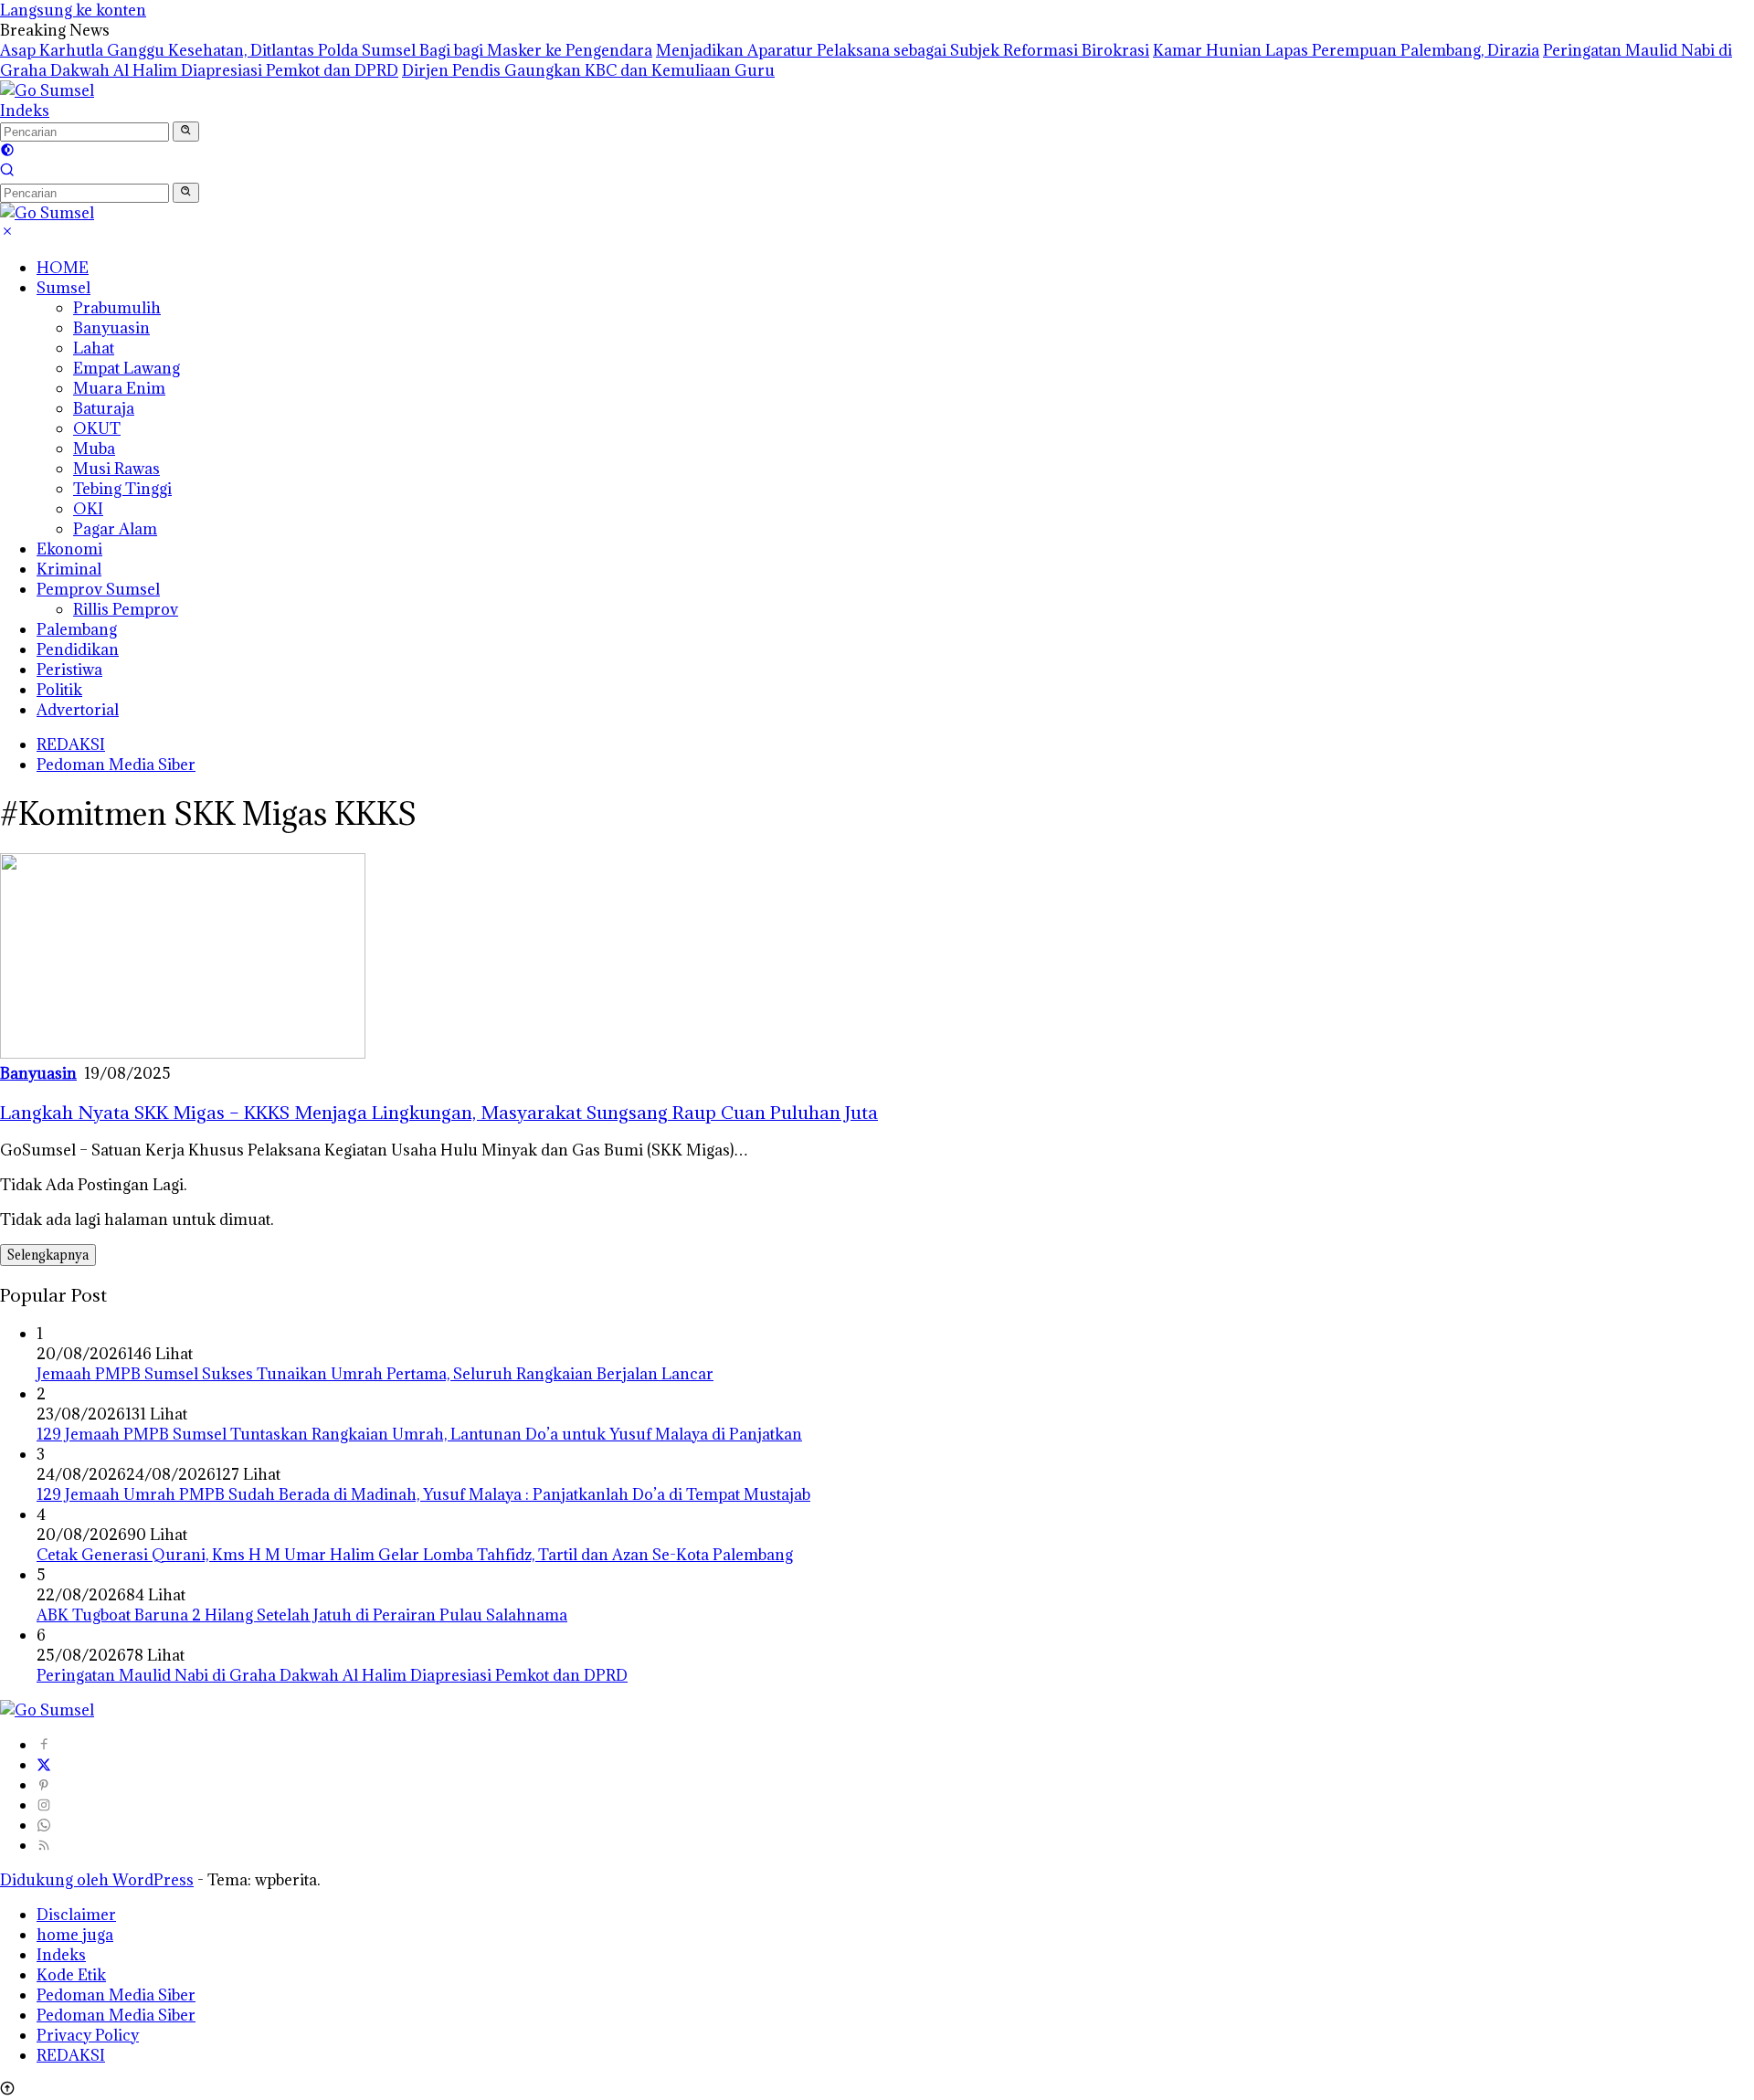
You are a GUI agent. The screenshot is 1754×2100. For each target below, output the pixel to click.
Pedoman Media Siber (116, 765)
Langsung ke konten (73, 10)
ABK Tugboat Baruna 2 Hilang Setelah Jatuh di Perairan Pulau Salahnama (302, 1615)
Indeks (25, 111)
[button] (186, 132)
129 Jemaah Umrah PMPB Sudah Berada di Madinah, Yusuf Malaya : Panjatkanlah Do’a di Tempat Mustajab (423, 1494)
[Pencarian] (7, 172)
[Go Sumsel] (47, 90)
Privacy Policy (88, 2035)
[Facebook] (44, 1745)
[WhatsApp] (44, 1825)
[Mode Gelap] (7, 152)
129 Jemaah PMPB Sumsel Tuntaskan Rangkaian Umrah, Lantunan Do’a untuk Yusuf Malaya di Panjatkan (419, 1434)
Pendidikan (78, 649)
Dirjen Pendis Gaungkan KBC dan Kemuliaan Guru (588, 70)
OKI (88, 509)
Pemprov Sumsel (98, 589)
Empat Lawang (127, 368)
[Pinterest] (44, 1785)
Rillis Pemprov (126, 609)
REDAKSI (71, 744)
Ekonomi (69, 549)
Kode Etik (71, 1975)
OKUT (97, 428)
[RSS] (44, 1845)
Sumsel (63, 288)
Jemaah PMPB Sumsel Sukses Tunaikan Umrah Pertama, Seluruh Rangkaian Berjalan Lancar (375, 1374)
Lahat (94, 348)
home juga (75, 1935)
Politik (59, 690)
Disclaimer (76, 1915)
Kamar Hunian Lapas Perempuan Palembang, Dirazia (1346, 50)
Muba (94, 448)
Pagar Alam (115, 529)
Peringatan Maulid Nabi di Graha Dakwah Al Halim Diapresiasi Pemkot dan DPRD (332, 1675)
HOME (63, 268)
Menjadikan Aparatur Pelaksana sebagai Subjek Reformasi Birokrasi (903, 50)
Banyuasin (111, 328)
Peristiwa (69, 670)
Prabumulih (117, 308)
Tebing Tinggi (122, 489)
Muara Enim (119, 388)
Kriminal (69, 569)
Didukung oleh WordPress (97, 1880)
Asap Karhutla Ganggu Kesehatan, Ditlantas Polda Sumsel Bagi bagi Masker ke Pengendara (326, 50)
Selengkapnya (48, 1255)
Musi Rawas (116, 469)
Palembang (77, 629)
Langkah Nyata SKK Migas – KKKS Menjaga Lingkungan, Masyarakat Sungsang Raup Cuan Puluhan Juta (439, 1112)
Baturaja (104, 408)
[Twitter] (44, 1765)
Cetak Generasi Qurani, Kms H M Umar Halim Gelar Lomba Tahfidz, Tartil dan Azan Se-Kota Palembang (415, 1555)
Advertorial (78, 710)
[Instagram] (44, 1805)
